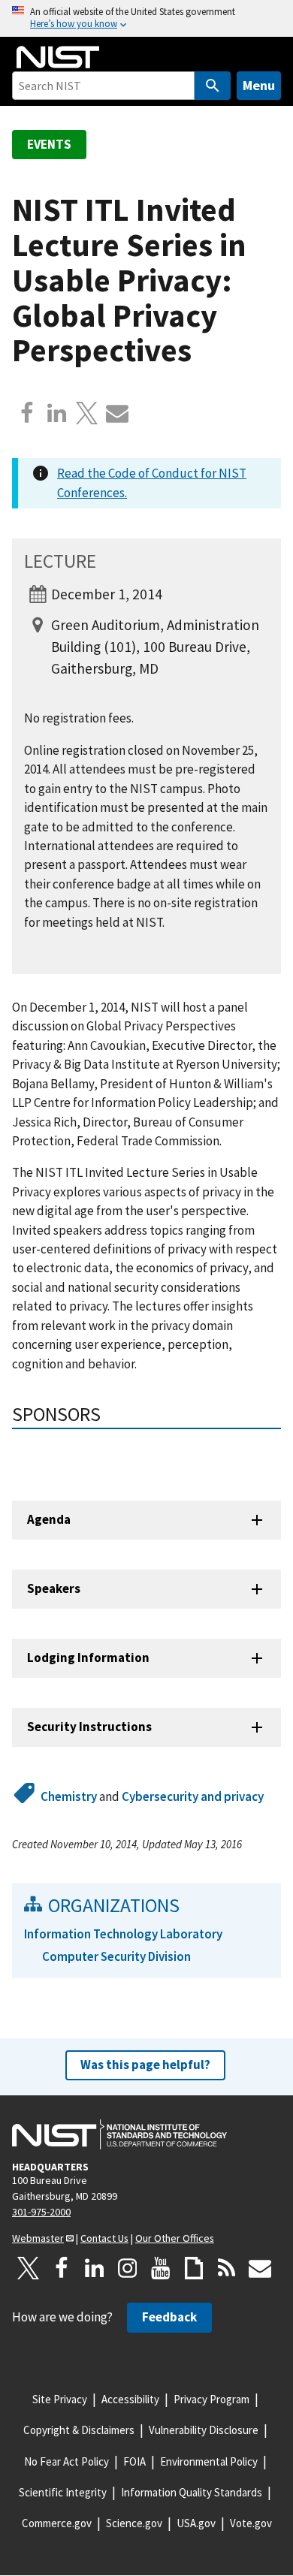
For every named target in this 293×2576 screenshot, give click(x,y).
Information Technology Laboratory (123, 1934)
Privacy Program (211, 2399)
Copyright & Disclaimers (79, 2430)
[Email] (117, 413)
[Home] (58, 57)
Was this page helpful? (145, 2065)
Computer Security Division (116, 1956)
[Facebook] (27, 413)
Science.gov (134, 2523)
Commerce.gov (57, 2523)
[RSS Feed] (227, 2268)
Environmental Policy (209, 2461)
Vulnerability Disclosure (204, 2430)
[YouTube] (161, 2268)
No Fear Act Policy (66, 2461)
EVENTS (49, 144)
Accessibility (130, 2399)
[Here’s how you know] (146, 18)
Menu (259, 85)
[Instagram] (128, 2268)
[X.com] (87, 413)
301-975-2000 (41, 2212)
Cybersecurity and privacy (193, 1796)
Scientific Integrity (63, 2492)
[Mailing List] (260, 2268)
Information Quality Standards (192, 2492)
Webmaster (38, 2238)
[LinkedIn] (95, 2268)
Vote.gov (251, 2523)
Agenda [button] (49, 1519)
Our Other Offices (175, 2238)
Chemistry (69, 1796)
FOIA (134, 2461)
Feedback (169, 2317)
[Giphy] (194, 2268)
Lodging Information (88, 1658)
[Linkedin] (57, 413)
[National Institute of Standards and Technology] (119, 2134)
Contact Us (104, 2238)
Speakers (54, 1588)
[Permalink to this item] (111, 1414)
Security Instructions (89, 1727)
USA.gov (196, 2523)
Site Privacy (60, 2399)
